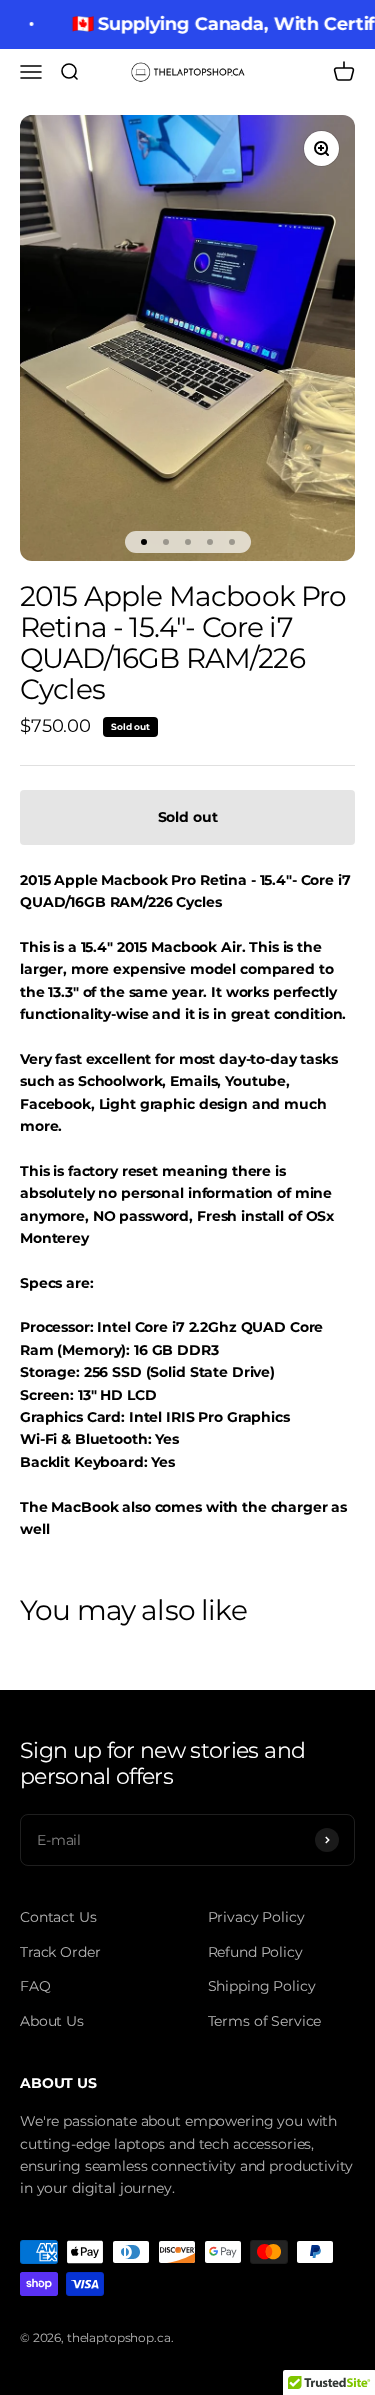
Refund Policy (255, 1952)
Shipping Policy (262, 1986)
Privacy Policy (256, 1917)
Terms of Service (265, 2021)
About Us (52, 2021)
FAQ (35, 1986)
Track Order (60, 1952)
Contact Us (58, 1917)
